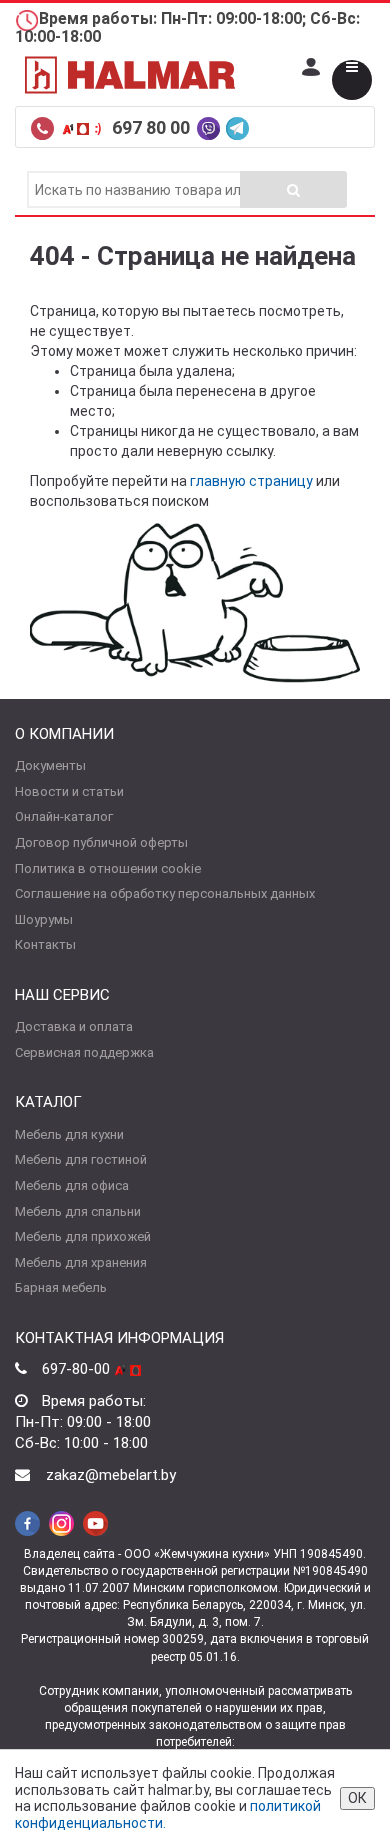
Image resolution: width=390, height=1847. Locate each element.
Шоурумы (44, 919)
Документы (50, 765)
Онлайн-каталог (64, 816)
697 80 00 (153, 127)
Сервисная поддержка (84, 1052)
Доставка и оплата (74, 1026)
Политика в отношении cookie (108, 868)
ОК (357, 1798)
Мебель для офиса (72, 1185)
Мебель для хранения (81, 1262)
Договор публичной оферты (101, 842)
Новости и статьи (69, 791)
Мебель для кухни (69, 1134)
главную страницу (251, 481)
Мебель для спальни (78, 1211)
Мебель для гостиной (81, 1159)
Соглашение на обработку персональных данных (165, 893)
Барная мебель (61, 1287)
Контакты (45, 944)
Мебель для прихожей (83, 1236)
